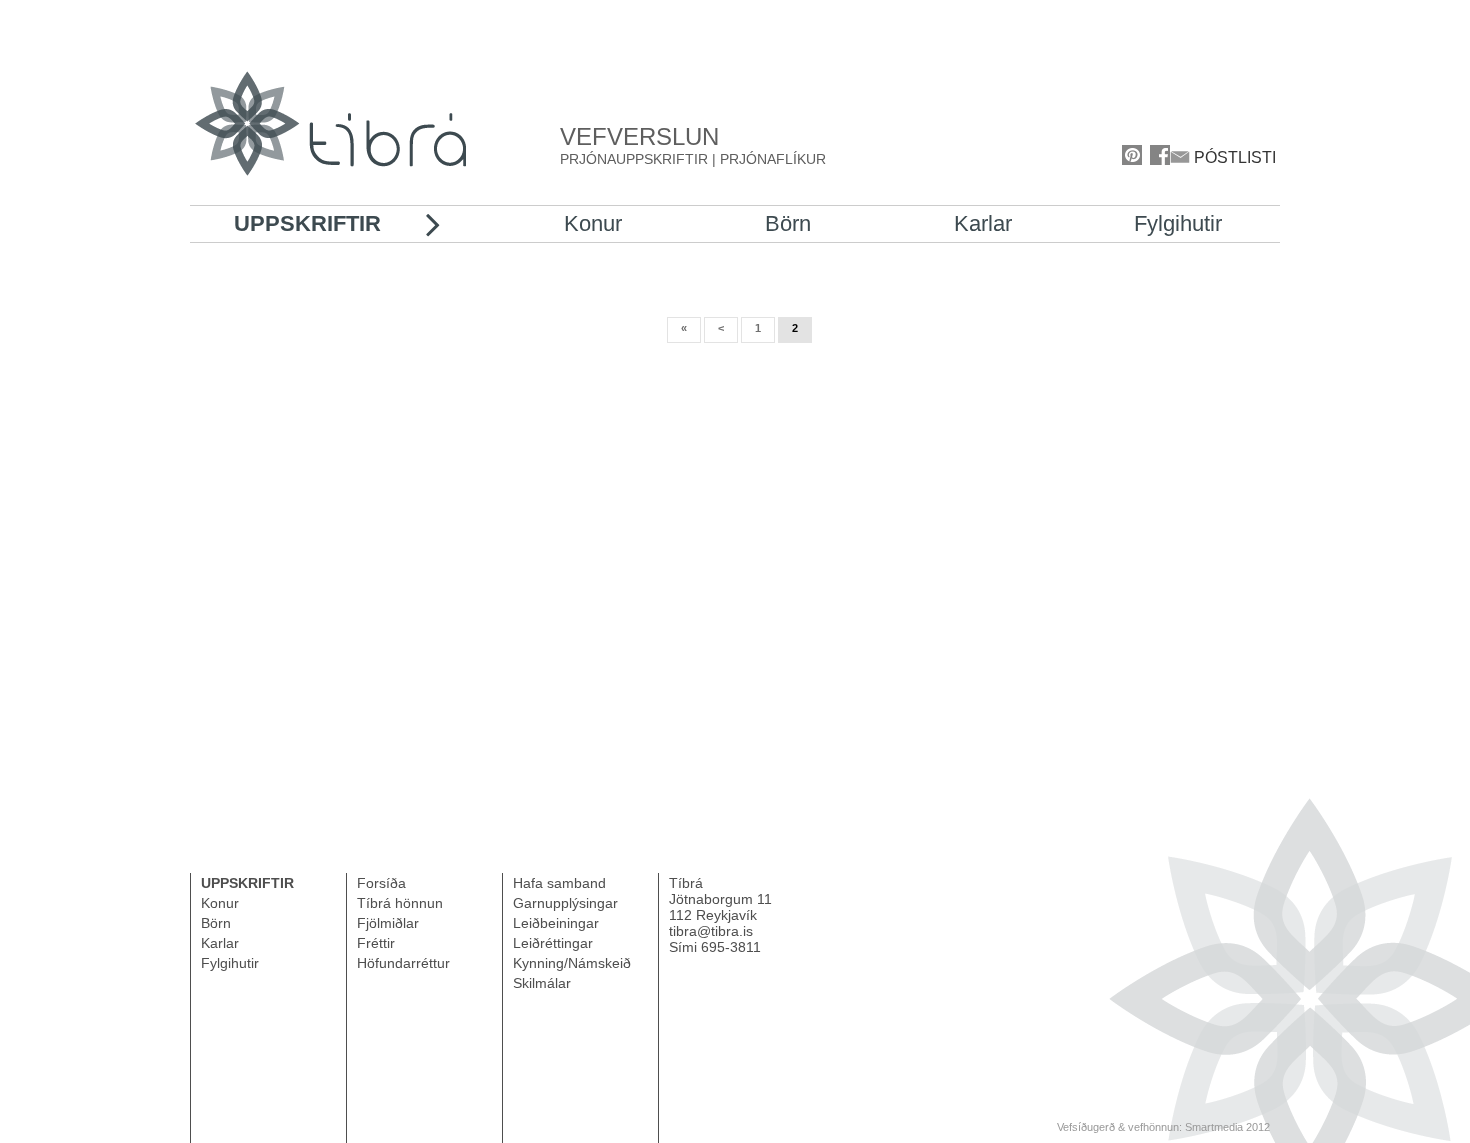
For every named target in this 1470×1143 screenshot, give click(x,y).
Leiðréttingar (553, 943)
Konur (593, 223)
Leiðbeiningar (556, 923)
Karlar (983, 223)
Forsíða (381, 883)
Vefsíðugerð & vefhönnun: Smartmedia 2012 (1163, 1127)
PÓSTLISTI (1233, 157)
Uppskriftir (307, 223)
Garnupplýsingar (565, 903)
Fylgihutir (1178, 223)
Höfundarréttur (403, 963)
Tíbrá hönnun (400, 903)
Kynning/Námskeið (572, 963)
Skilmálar (542, 983)
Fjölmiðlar (388, 923)
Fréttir (376, 943)
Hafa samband (559, 883)
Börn (788, 223)
